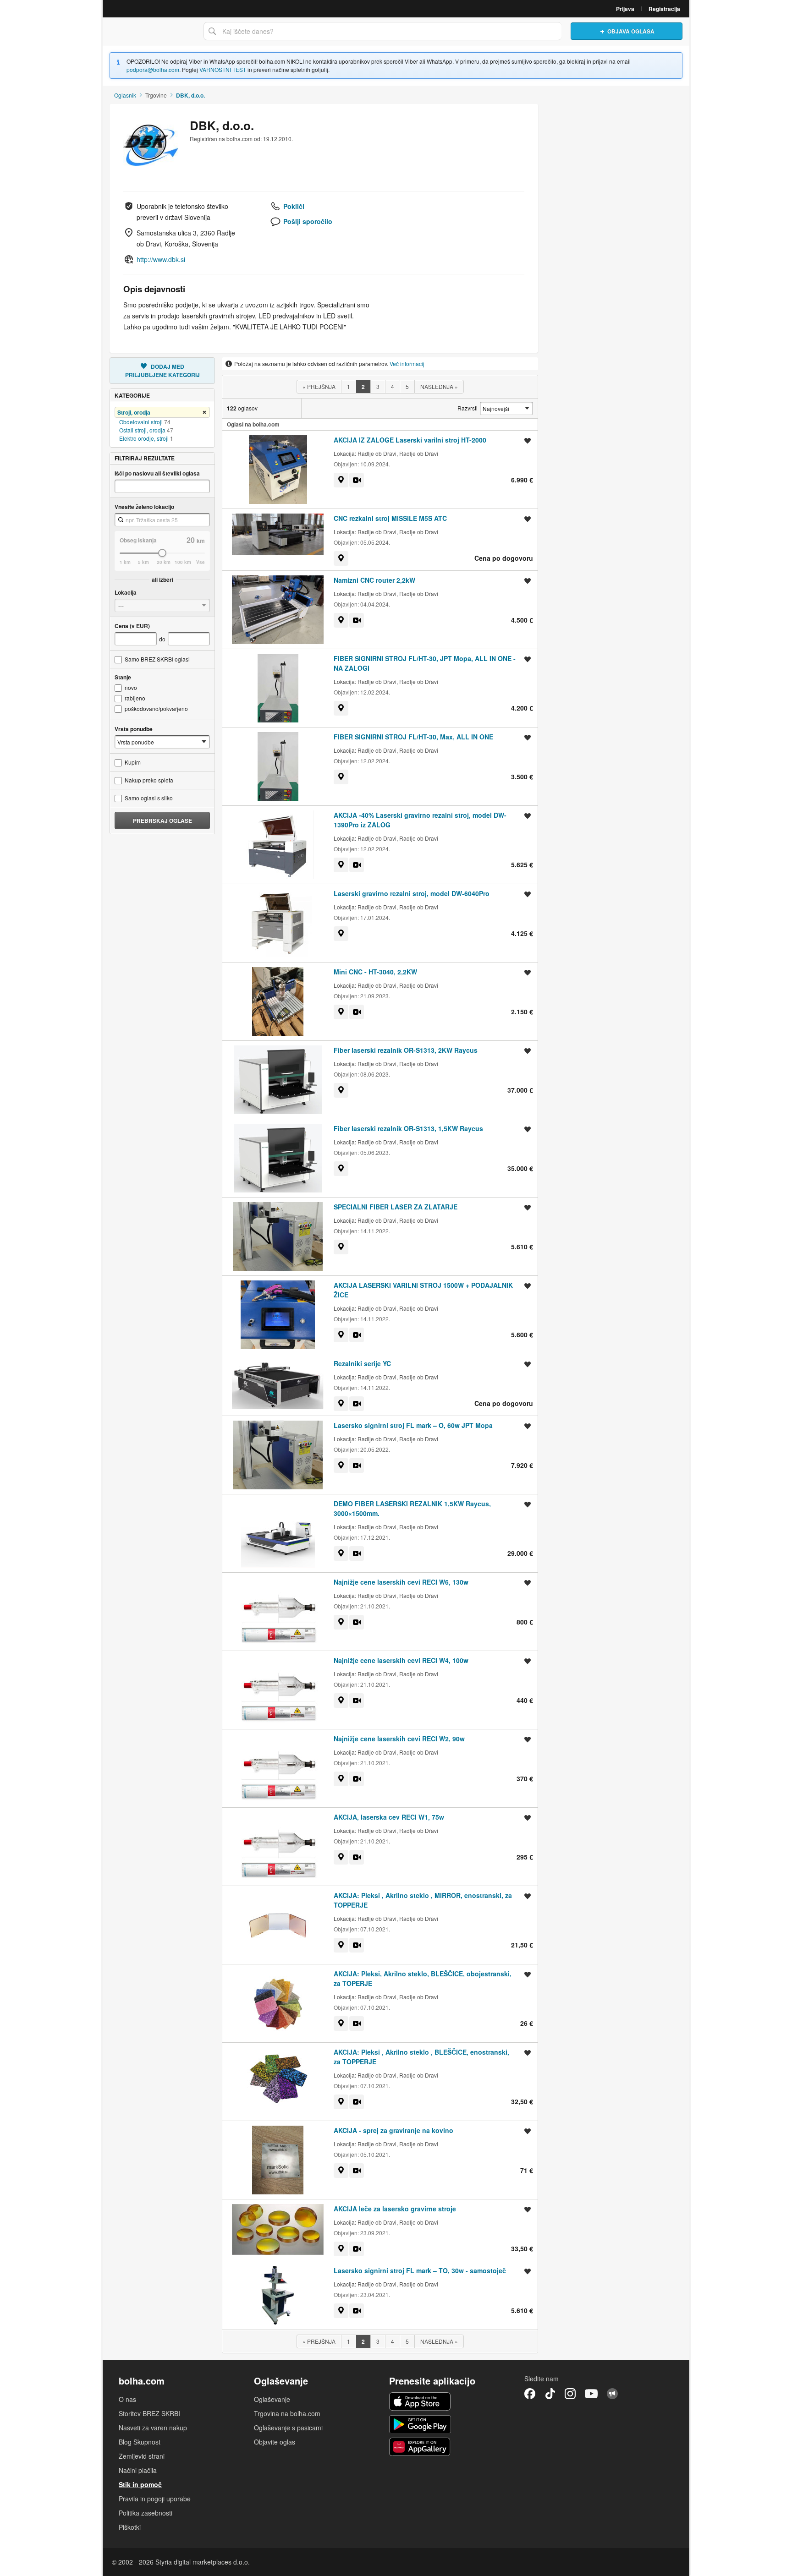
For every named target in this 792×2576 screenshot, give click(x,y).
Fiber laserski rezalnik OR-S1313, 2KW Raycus (406, 1050)
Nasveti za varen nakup (153, 2428)
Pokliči (294, 206)
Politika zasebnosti (146, 2513)
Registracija (664, 9)
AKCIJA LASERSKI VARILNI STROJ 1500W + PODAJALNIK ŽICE (423, 1290)
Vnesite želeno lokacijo (144, 507)
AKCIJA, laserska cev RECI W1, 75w (389, 1817)
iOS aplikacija (420, 2401)
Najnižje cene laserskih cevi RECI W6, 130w (401, 1582)
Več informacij (407, 364)
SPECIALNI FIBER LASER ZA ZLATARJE (396, 1207)
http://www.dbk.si (161, 259)
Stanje (123, 677)
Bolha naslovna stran (151, 31)
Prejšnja (319, 386)
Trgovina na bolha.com (287, 2413)
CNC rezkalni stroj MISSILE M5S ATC (390, 518)
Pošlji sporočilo (308, 221)
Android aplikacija (420, 2424)
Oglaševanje (272, 2399)
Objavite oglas (275, 2442)
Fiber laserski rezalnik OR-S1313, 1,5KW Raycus (408, 1128)
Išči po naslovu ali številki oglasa (157, 473)
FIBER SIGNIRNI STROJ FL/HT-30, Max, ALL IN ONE (413, 737)
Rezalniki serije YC (362, 1363)
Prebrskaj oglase (162, 820)
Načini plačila (138, 2470)
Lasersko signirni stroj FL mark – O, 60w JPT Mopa (413, 1425)
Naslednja (439, 386)
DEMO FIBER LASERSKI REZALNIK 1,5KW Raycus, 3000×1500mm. (412, 1508)
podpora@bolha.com (153, 69)
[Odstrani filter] (204, 413)
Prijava (625, 9)
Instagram (570, 2394)
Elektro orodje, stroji (144, 438)
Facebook (530, 2394)
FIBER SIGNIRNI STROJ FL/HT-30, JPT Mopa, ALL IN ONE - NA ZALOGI (425, 663)
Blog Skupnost (140, 2442)
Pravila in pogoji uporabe (155, 2499)
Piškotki (130, 2527)
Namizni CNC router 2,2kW (374, 580)
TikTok (550, 2394)
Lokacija (126, 592)
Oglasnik (125, 95)
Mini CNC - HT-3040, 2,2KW (375, 972)
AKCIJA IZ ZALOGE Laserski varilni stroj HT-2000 (410, 440)
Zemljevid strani (142, 2456)
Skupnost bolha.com (612, 2394)
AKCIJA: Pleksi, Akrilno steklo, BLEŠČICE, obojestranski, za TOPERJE (423, 1978)
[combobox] (162, 520)
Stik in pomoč (140, 2484)
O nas (127, 2399)
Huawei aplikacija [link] (420, 2447)
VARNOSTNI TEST (223, 69)
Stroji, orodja (134, 412)
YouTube (591, 2394)
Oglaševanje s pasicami (288, 2428)
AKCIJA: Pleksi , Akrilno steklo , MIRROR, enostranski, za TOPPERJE (423, 1900)
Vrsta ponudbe (134, 729)
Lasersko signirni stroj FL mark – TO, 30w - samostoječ (420, 2270)
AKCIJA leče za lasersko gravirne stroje (395, 2209)
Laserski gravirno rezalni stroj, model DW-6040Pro (412, 893)
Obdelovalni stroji (141, 422)
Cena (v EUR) (132, 626)
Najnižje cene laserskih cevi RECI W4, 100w (401, 1660)
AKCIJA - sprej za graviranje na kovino (393, 2130)
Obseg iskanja (138, 540)
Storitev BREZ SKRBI (149, 2413)
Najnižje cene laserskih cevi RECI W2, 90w (399, 1739)
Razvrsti (467, 408)
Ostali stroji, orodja (142, 430)
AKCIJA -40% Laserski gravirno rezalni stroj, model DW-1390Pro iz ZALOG (420, 820)
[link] (341, 480)
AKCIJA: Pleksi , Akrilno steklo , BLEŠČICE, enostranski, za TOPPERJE (421, 2057)
